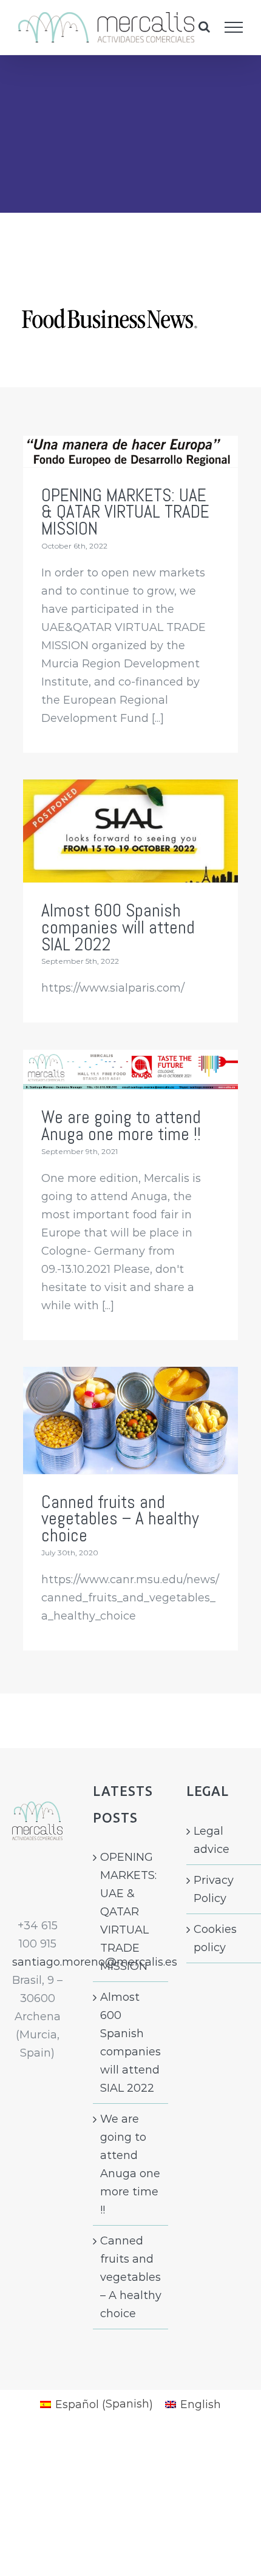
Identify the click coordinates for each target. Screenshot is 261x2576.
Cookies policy (215, 1938)
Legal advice (212, 1840)
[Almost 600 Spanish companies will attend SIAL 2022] (130, 831)
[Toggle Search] (204, 27)
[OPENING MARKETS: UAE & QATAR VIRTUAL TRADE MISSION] (130, 452)
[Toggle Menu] (234, 27)
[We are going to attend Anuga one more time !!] (130, 1070)
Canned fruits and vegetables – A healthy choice (120, 1519)
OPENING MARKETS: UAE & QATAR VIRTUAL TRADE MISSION (125, 512)
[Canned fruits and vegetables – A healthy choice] (130, 1420)
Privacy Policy (214, 1889)
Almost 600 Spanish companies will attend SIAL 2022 (118, 927)
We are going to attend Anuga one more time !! (121, 1126)
